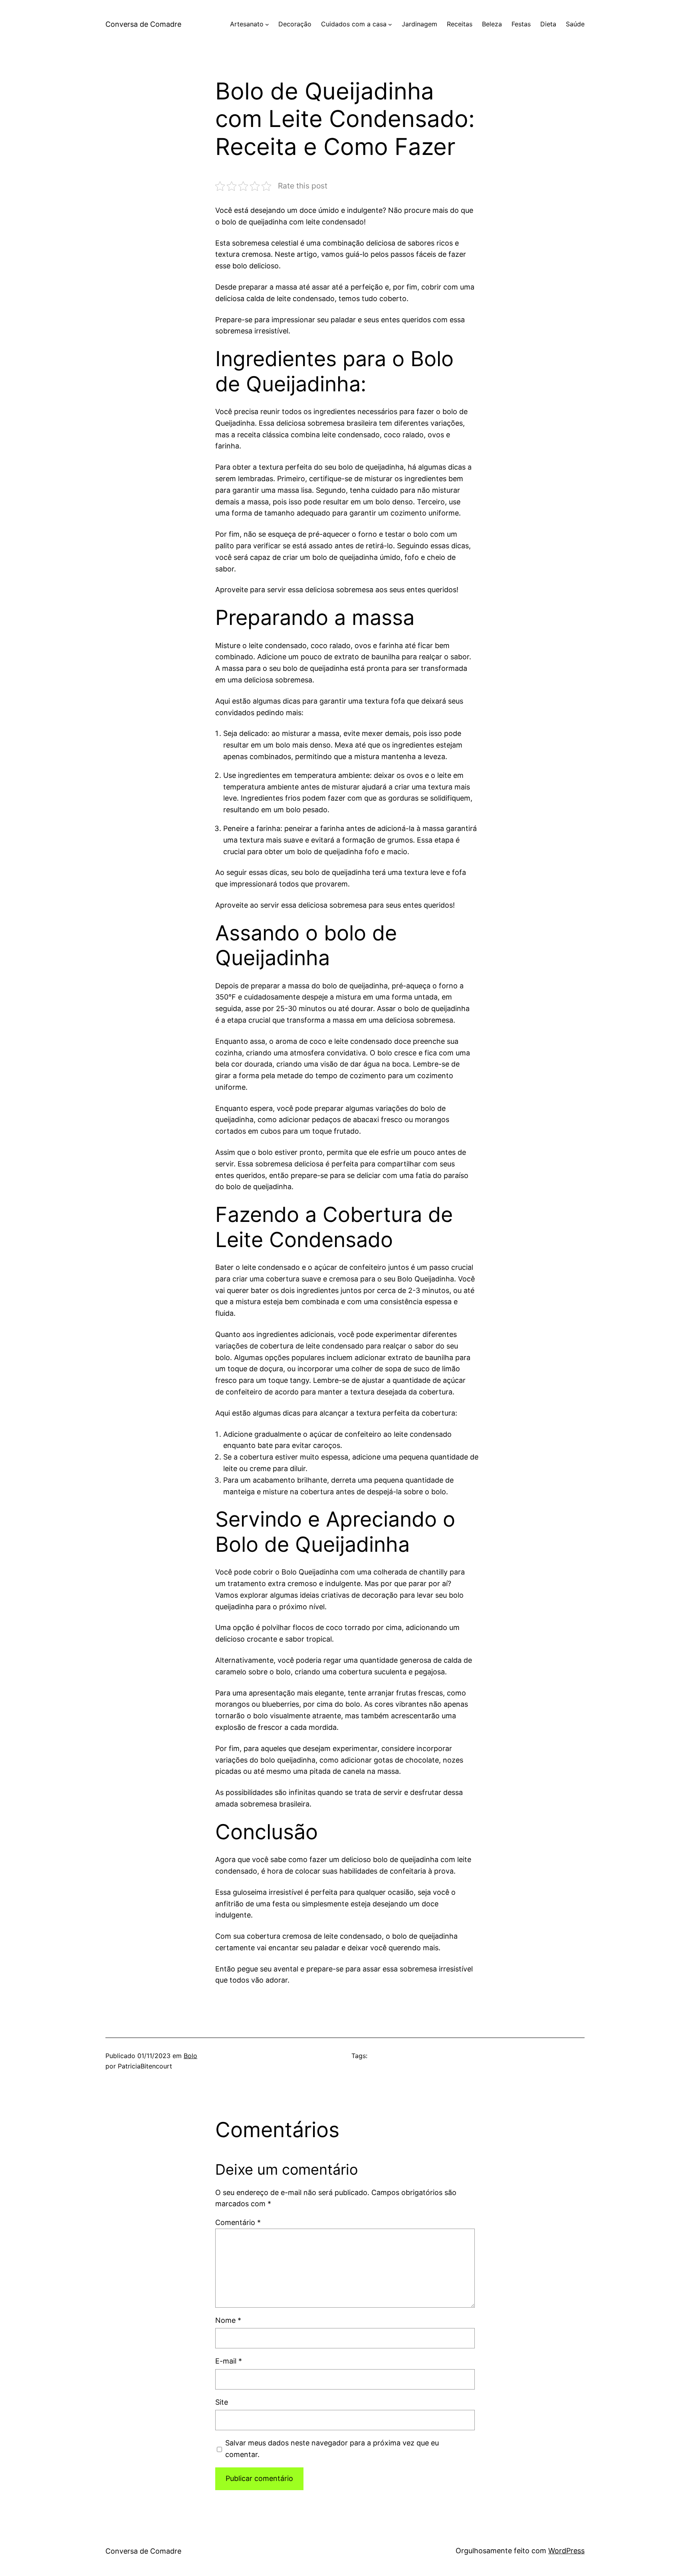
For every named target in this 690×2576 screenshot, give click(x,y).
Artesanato (247, 24)
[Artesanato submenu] (267, 24)
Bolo (190, 2056)
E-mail (229, 2361)
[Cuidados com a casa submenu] (390, 24)
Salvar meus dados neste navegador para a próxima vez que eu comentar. (332, 2449)
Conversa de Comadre (143, 24)
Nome (228, 2320)
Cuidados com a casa (354, 24)
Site (222, 2402)
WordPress (566, 2551)
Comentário (238, 2222)
